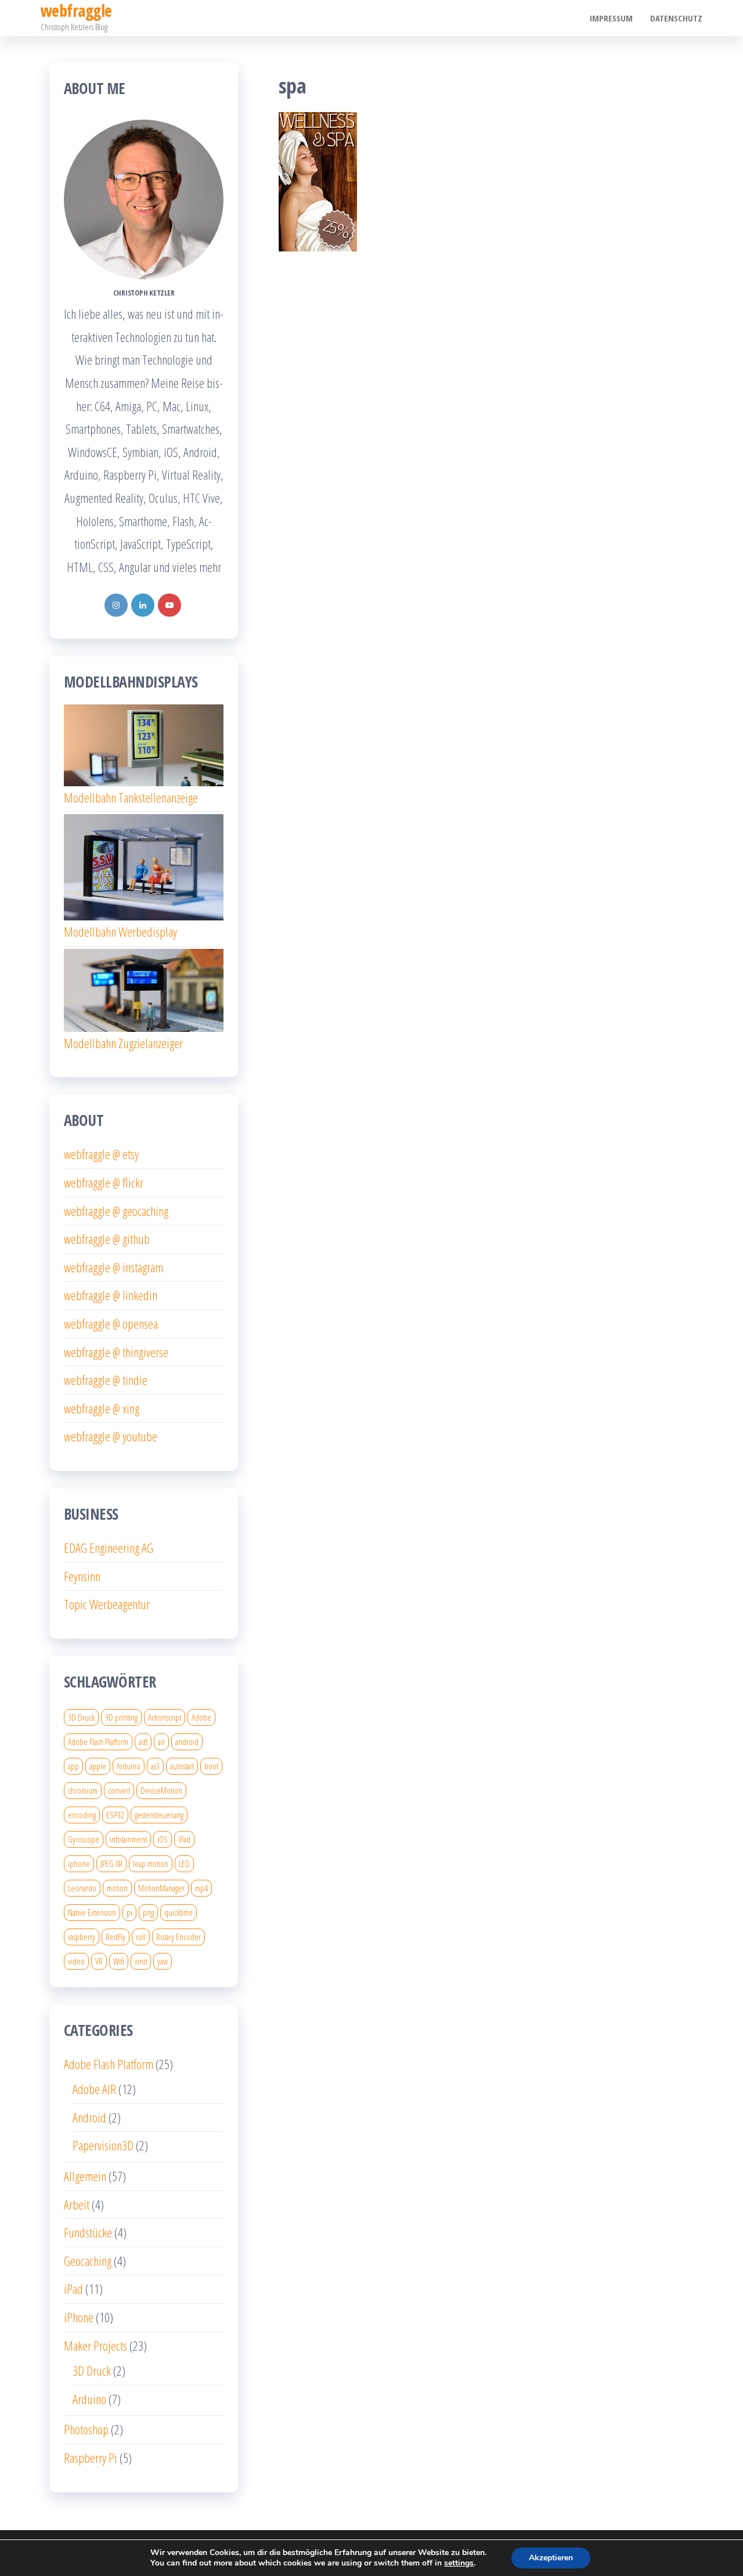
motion (117, 1888)
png (148, 1912)
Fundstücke (88, 2232)
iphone (79, 1863)
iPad (184, 1839)
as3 (155, 1766)
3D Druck (81, 1717)
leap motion (151, 1863)
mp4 (201, 1888)
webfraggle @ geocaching (116, 1211)
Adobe (201, 1717)
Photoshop (86, 2429)
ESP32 (115, 1815)
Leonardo (82, 1888)
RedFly (116, 1937)
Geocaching (88, 2261)
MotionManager (161, 1888)
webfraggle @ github (107, 1239)
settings (459, 2563)
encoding (82, 1815)
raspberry (82, 1937)
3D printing (121, 1717)
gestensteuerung (159, 1815)
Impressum (611, 18)
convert (119, 1790)
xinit (141, 1961)
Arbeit (77, 2204)
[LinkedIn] (143, 605)
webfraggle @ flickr (104, 1182)
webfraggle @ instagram (113, 1267)
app (73, 1766)
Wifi (119, 1961)
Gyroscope (84, 1839)
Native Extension (92, 1912)
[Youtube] (169, 605)
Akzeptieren (551, 2558)
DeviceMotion (161, 1790)
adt (143, 1742)
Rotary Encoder (178, 1937)
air (161, 1742)
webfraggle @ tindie (106, 1380)
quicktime (178, 1912)
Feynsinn (82, 1576)
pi (129, 1912)
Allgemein (85, 2176)
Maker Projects (95, 2345)
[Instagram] (116, 605)
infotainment (128, 1839)
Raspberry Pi (91, 2458)
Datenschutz (676, 18)
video (76, 1961)
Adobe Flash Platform (98, 1742)
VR (99, 1961)
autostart (182, 1766)
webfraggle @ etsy (101, 1154)
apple (98, 1766)
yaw (163, 1961)
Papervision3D (103, 2145)
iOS (163, 1839)
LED (184, 1863)
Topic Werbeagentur (107, 1604)
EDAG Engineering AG (109, 1548)
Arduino (129, 1766)
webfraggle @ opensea (111, 1323)
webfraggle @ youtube (111, 1436)
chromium (83, 1790)
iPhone (79, 2317)
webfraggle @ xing (102, 1408)
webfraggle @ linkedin (111, 1295)
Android (89, 2117)
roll (141, 1937)
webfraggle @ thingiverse (116, 1352)
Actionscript (165, 1717)
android (187, 1742)
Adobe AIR (94, 2089)
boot (211, 1766)
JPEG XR (111, 1863)
